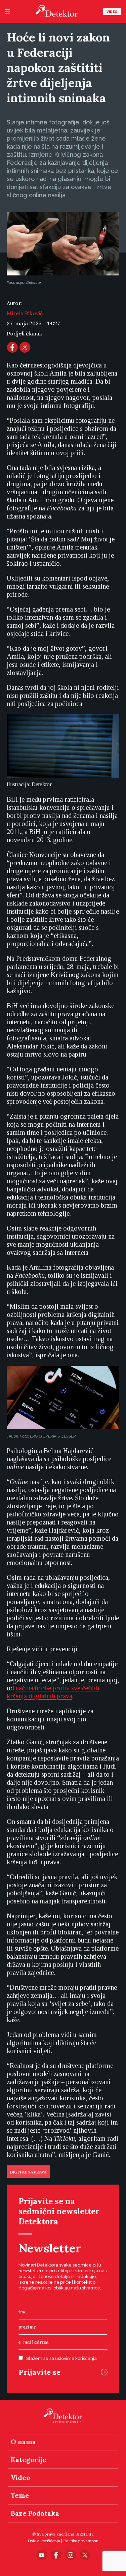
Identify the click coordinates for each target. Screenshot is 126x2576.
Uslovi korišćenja (44, 2541)
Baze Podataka (35, 2513)
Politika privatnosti (81, 2541)
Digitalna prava (28, 2172)
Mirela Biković (25, 313)
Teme (20, 2495)
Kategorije (29, 2460)
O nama (23, 2442)
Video (112, 12)
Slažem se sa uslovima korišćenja (61, 2358)
